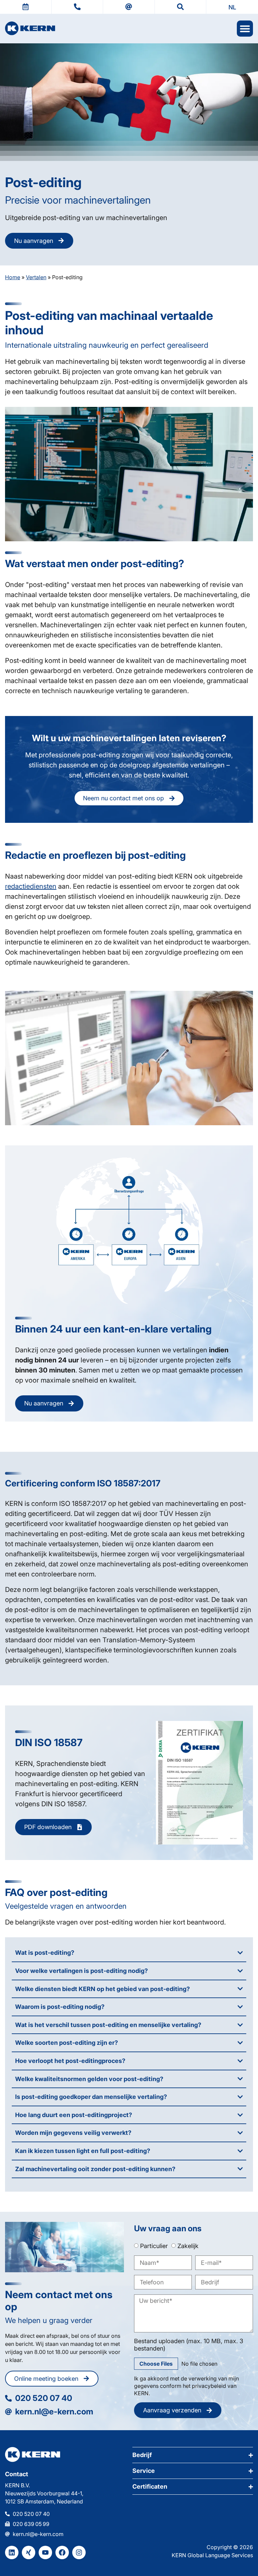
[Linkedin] (12, 2552)
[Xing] (29, 2552)
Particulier (154, 2246)
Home (13, 277)
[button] (232, 7)
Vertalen (36, 277)
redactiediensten (31, 886)
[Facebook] (62, 2552)
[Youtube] (45, 2552)
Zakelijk (188, 2246)
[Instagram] (79, 2552)
